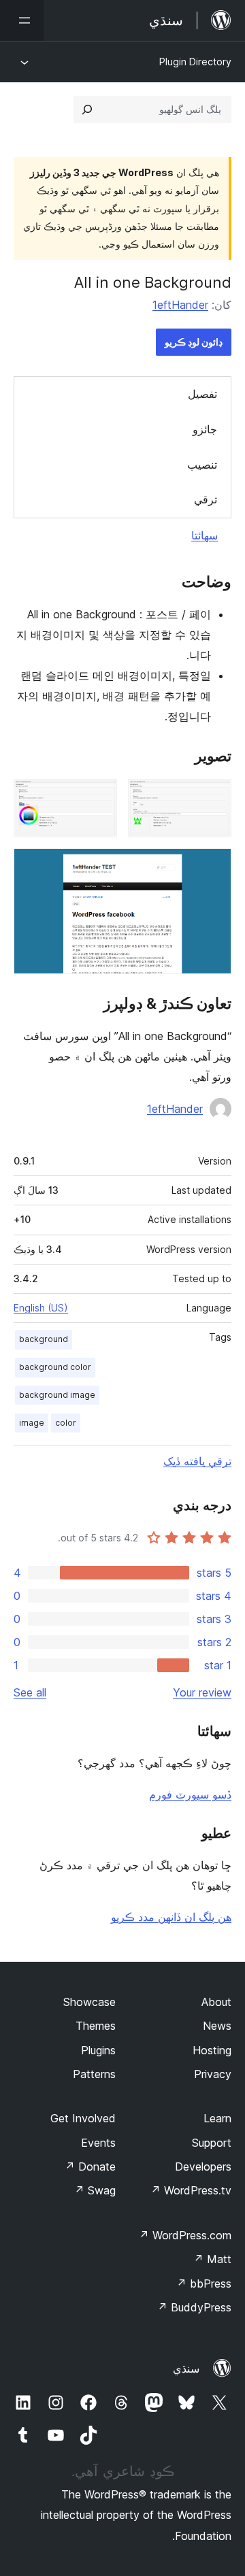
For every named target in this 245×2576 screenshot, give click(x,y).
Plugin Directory (195, 62)
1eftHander (180, 305)
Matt (212, 2259)
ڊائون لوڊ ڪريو (194, 342)
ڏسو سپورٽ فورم (190, 1794)
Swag (95, 2190)
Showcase (89, 2002)
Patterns (94, 2074)
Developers (203, 2167)
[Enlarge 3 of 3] (213, 867)
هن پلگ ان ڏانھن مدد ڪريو (171, 1917)
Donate (90, 2167)
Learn (217, 2118)
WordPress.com (185, 2235)
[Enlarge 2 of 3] (99, 797)
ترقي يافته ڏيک (197, 1461)
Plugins (98, 2050)
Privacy (213, 2074)
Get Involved (83, 2118)
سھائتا (205, 535)
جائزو (205, 429)
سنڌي (186, 2369)
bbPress (204, 2284)
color (66, 1423)
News (217, 2026)
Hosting (212, 2050)
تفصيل (202, 394)
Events (98, 2143)
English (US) (41, 1308)
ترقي (206, 499)
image (32, 1423)
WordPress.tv (191, 2190)
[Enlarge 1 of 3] (213, 797)
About (216, 2002)
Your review (202, 1692)
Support (212, 2143)
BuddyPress (194, 2307)
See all (30, 1692)
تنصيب (202, 465)
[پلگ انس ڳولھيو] (87, 110)
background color (55, 1367)
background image (57, 1395)
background (44, 1339)
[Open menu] (22, 20)
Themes (96, 2026)
